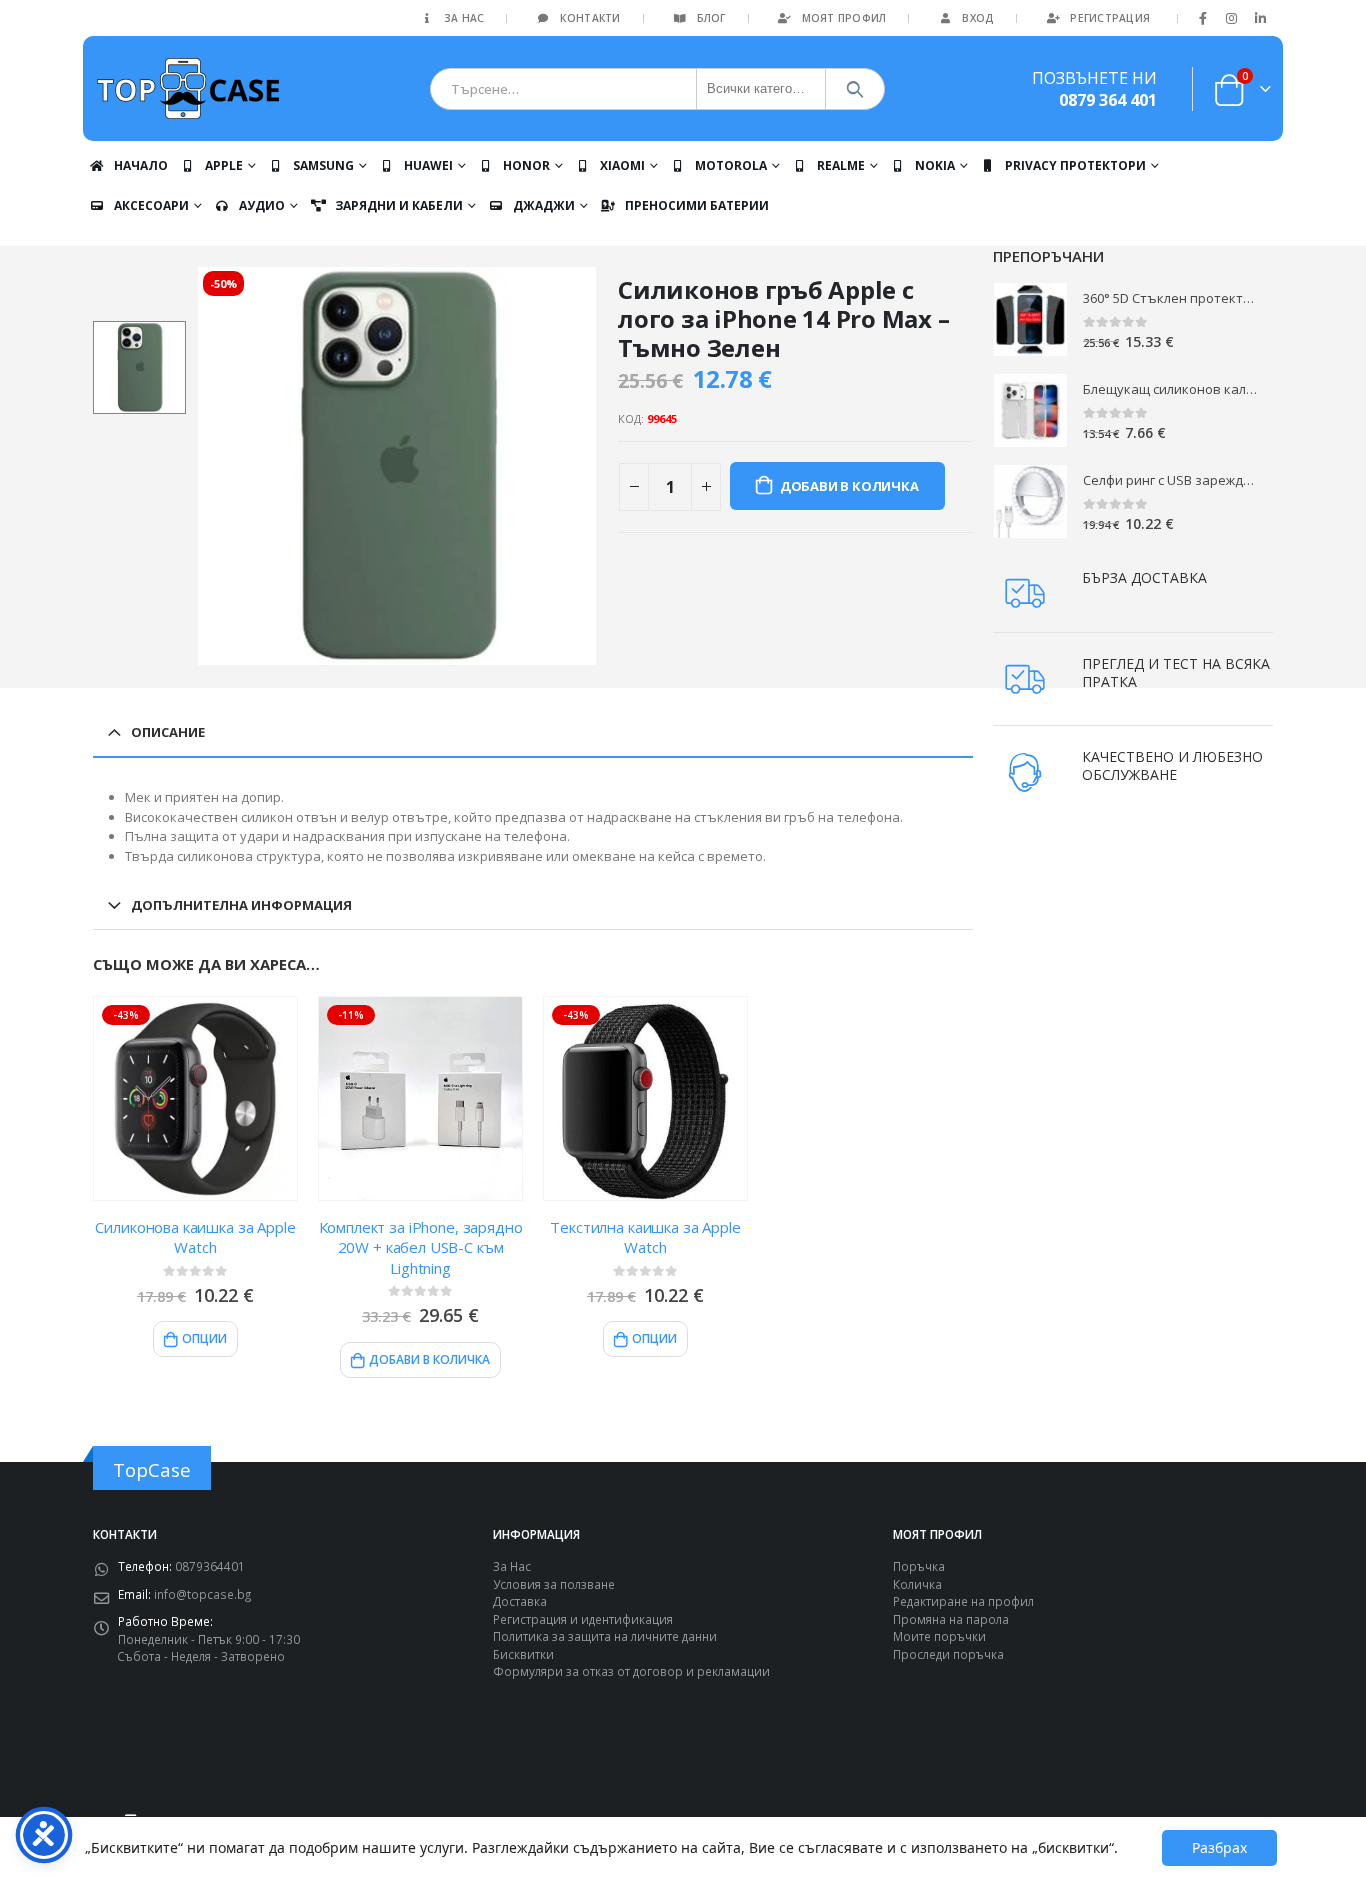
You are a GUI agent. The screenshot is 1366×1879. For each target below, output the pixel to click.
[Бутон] (855, 89)
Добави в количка (849, 486)
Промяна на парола (951, 1619)
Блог (711, 18)
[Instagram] (1232, 18)
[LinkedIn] (1260, 18)
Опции (204, 1338)
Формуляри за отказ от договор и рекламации (631, 1671)
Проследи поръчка (948, 1654)
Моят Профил (844, 18)
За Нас (464, 18)
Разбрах (1219, 1847)
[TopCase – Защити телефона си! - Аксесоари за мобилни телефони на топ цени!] (188, 88)
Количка (917, 1584)
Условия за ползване (554, 1584)
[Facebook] (1203, 18)
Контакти (590, 18)
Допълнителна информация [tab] (241, 905)
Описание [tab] (168, 732)
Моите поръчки (939, 1636)
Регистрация (1110, 18)
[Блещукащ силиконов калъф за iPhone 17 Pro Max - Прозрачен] (1030, 410)
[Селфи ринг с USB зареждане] (1030, 501)
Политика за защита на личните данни (605, 1636)
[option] (139, 367)
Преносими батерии (697, 205)
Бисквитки (523, 1654)
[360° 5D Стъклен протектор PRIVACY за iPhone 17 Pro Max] (1030, 319)
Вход (978, 18)
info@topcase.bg (202, 1594)
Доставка (520, 1601)
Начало (141, 165)
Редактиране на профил (963, 1601)
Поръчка (919, 1566)
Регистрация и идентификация (583, 1619)
